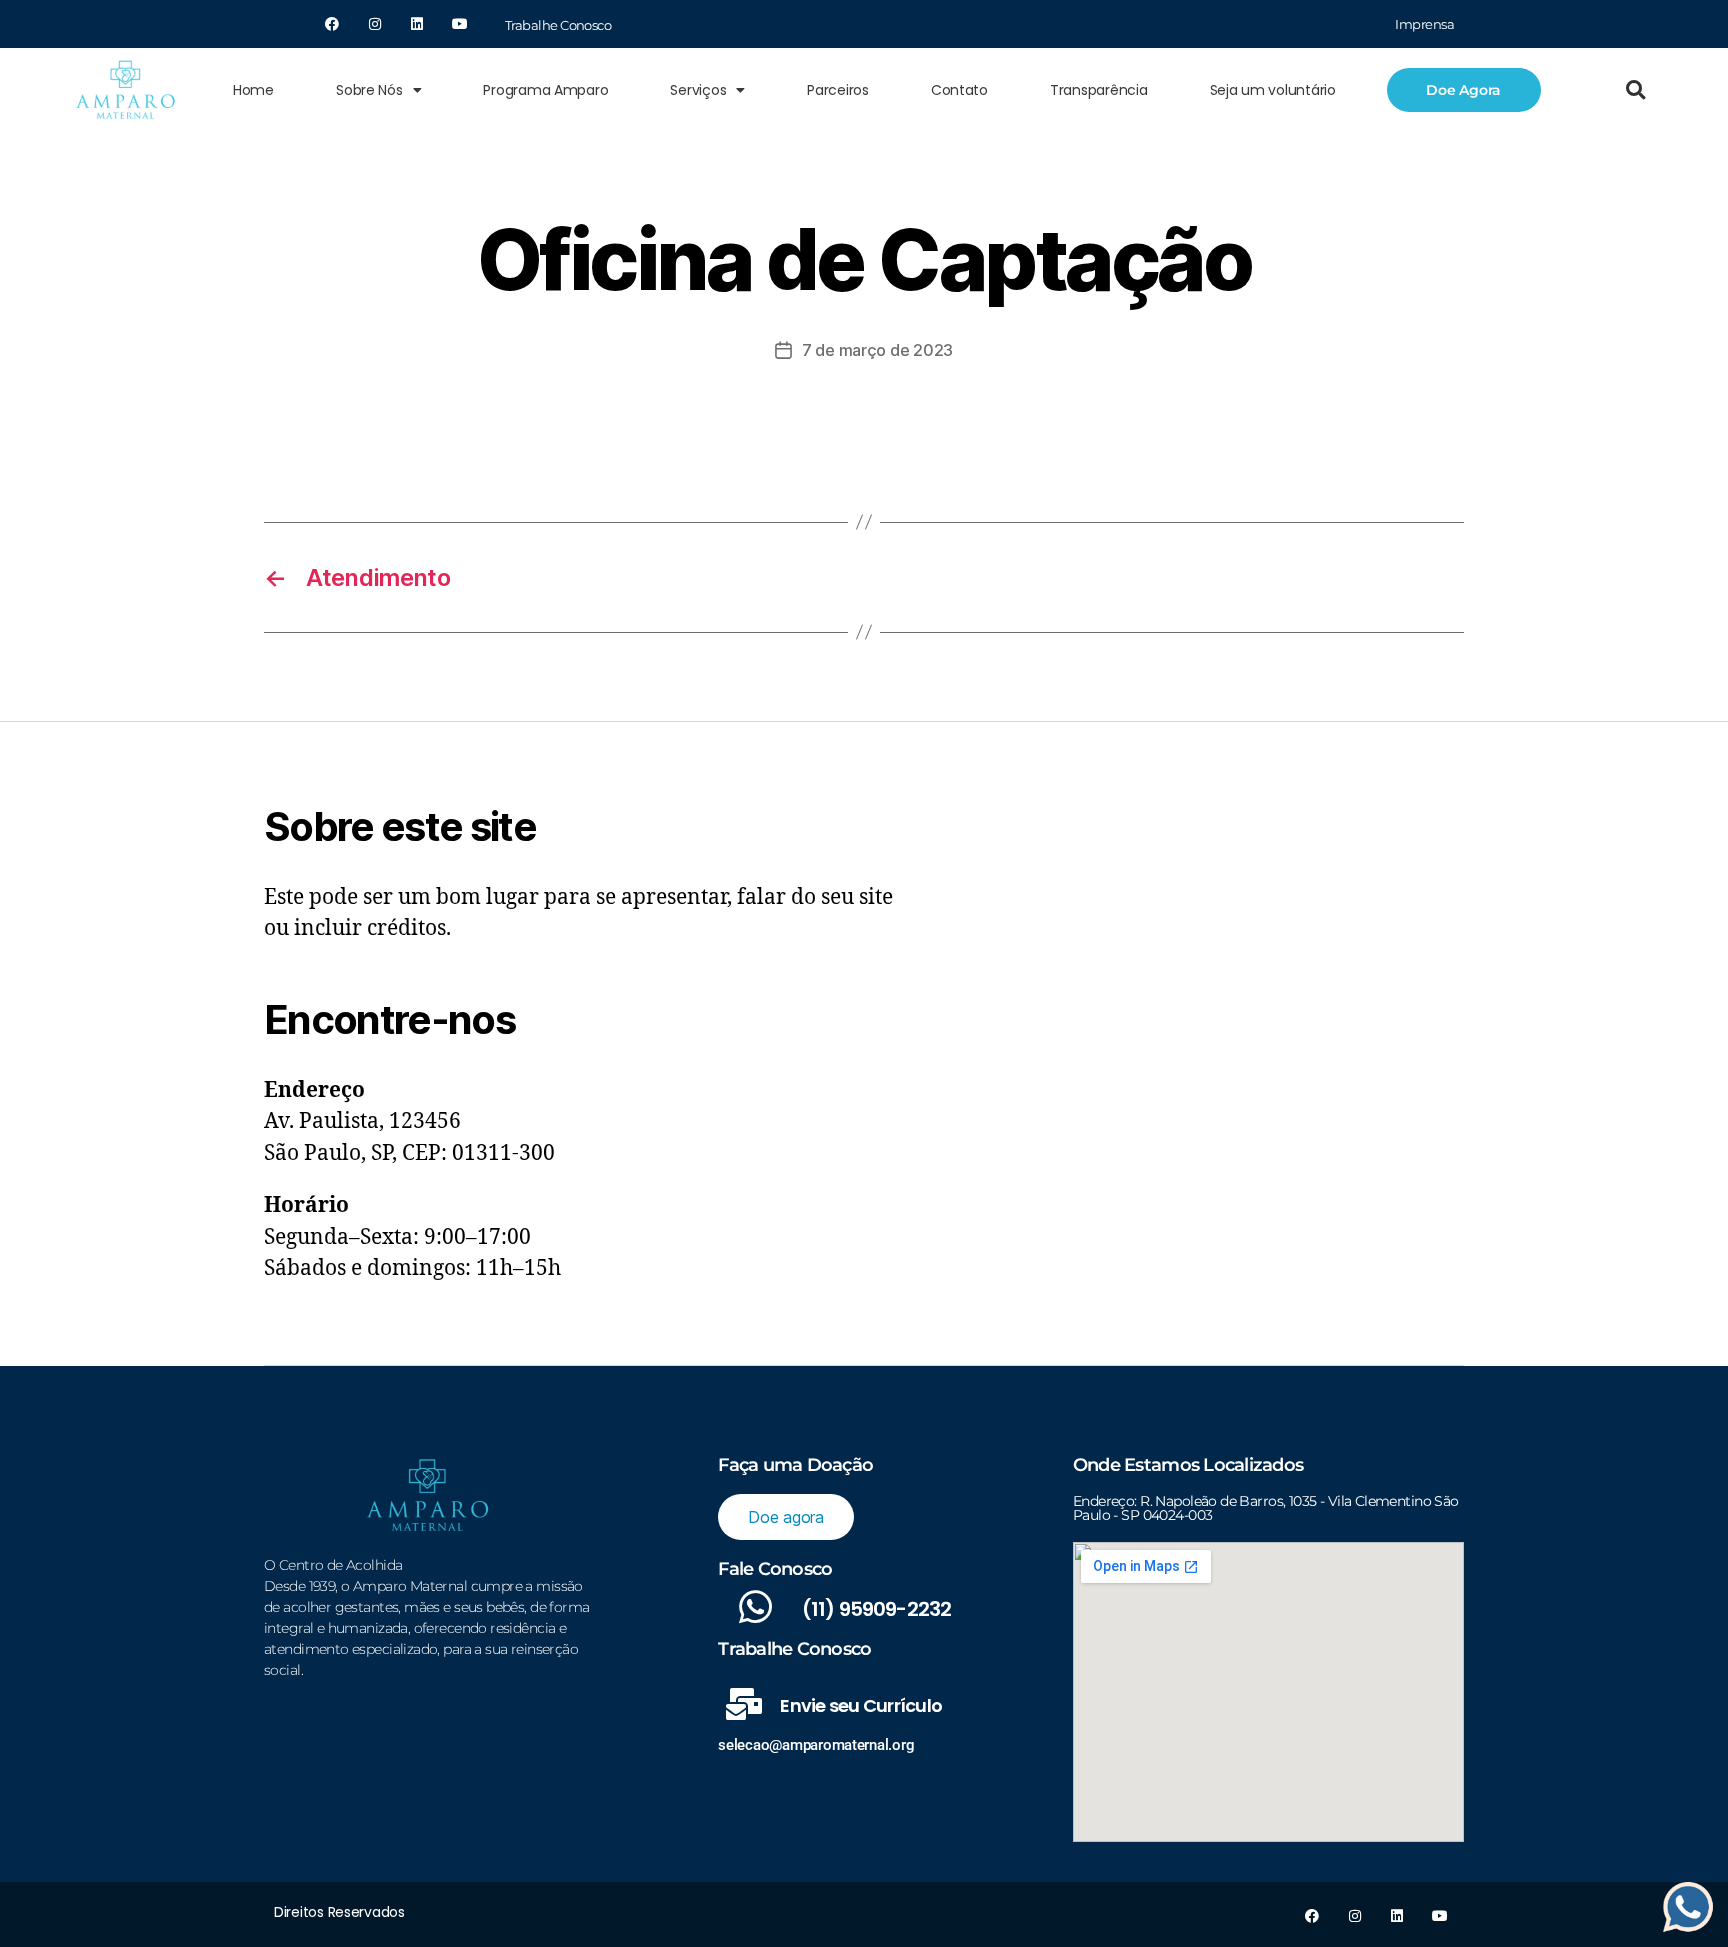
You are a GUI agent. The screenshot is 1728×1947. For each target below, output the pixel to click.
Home (253, 90)
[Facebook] (332, 24)
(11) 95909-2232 (877, 1609)
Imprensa (1424, 24)
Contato (959, 90)
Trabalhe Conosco (558, 25)
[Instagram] (374, 24)
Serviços (698, 90)
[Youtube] (460, 24)
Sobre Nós (369, 90)
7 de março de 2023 (877, 350)
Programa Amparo (545, 90)
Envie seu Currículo (861, 1705)
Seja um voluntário (1273, 90)
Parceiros (838, 90)
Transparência (1099, 90)
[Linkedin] (417, 24)
